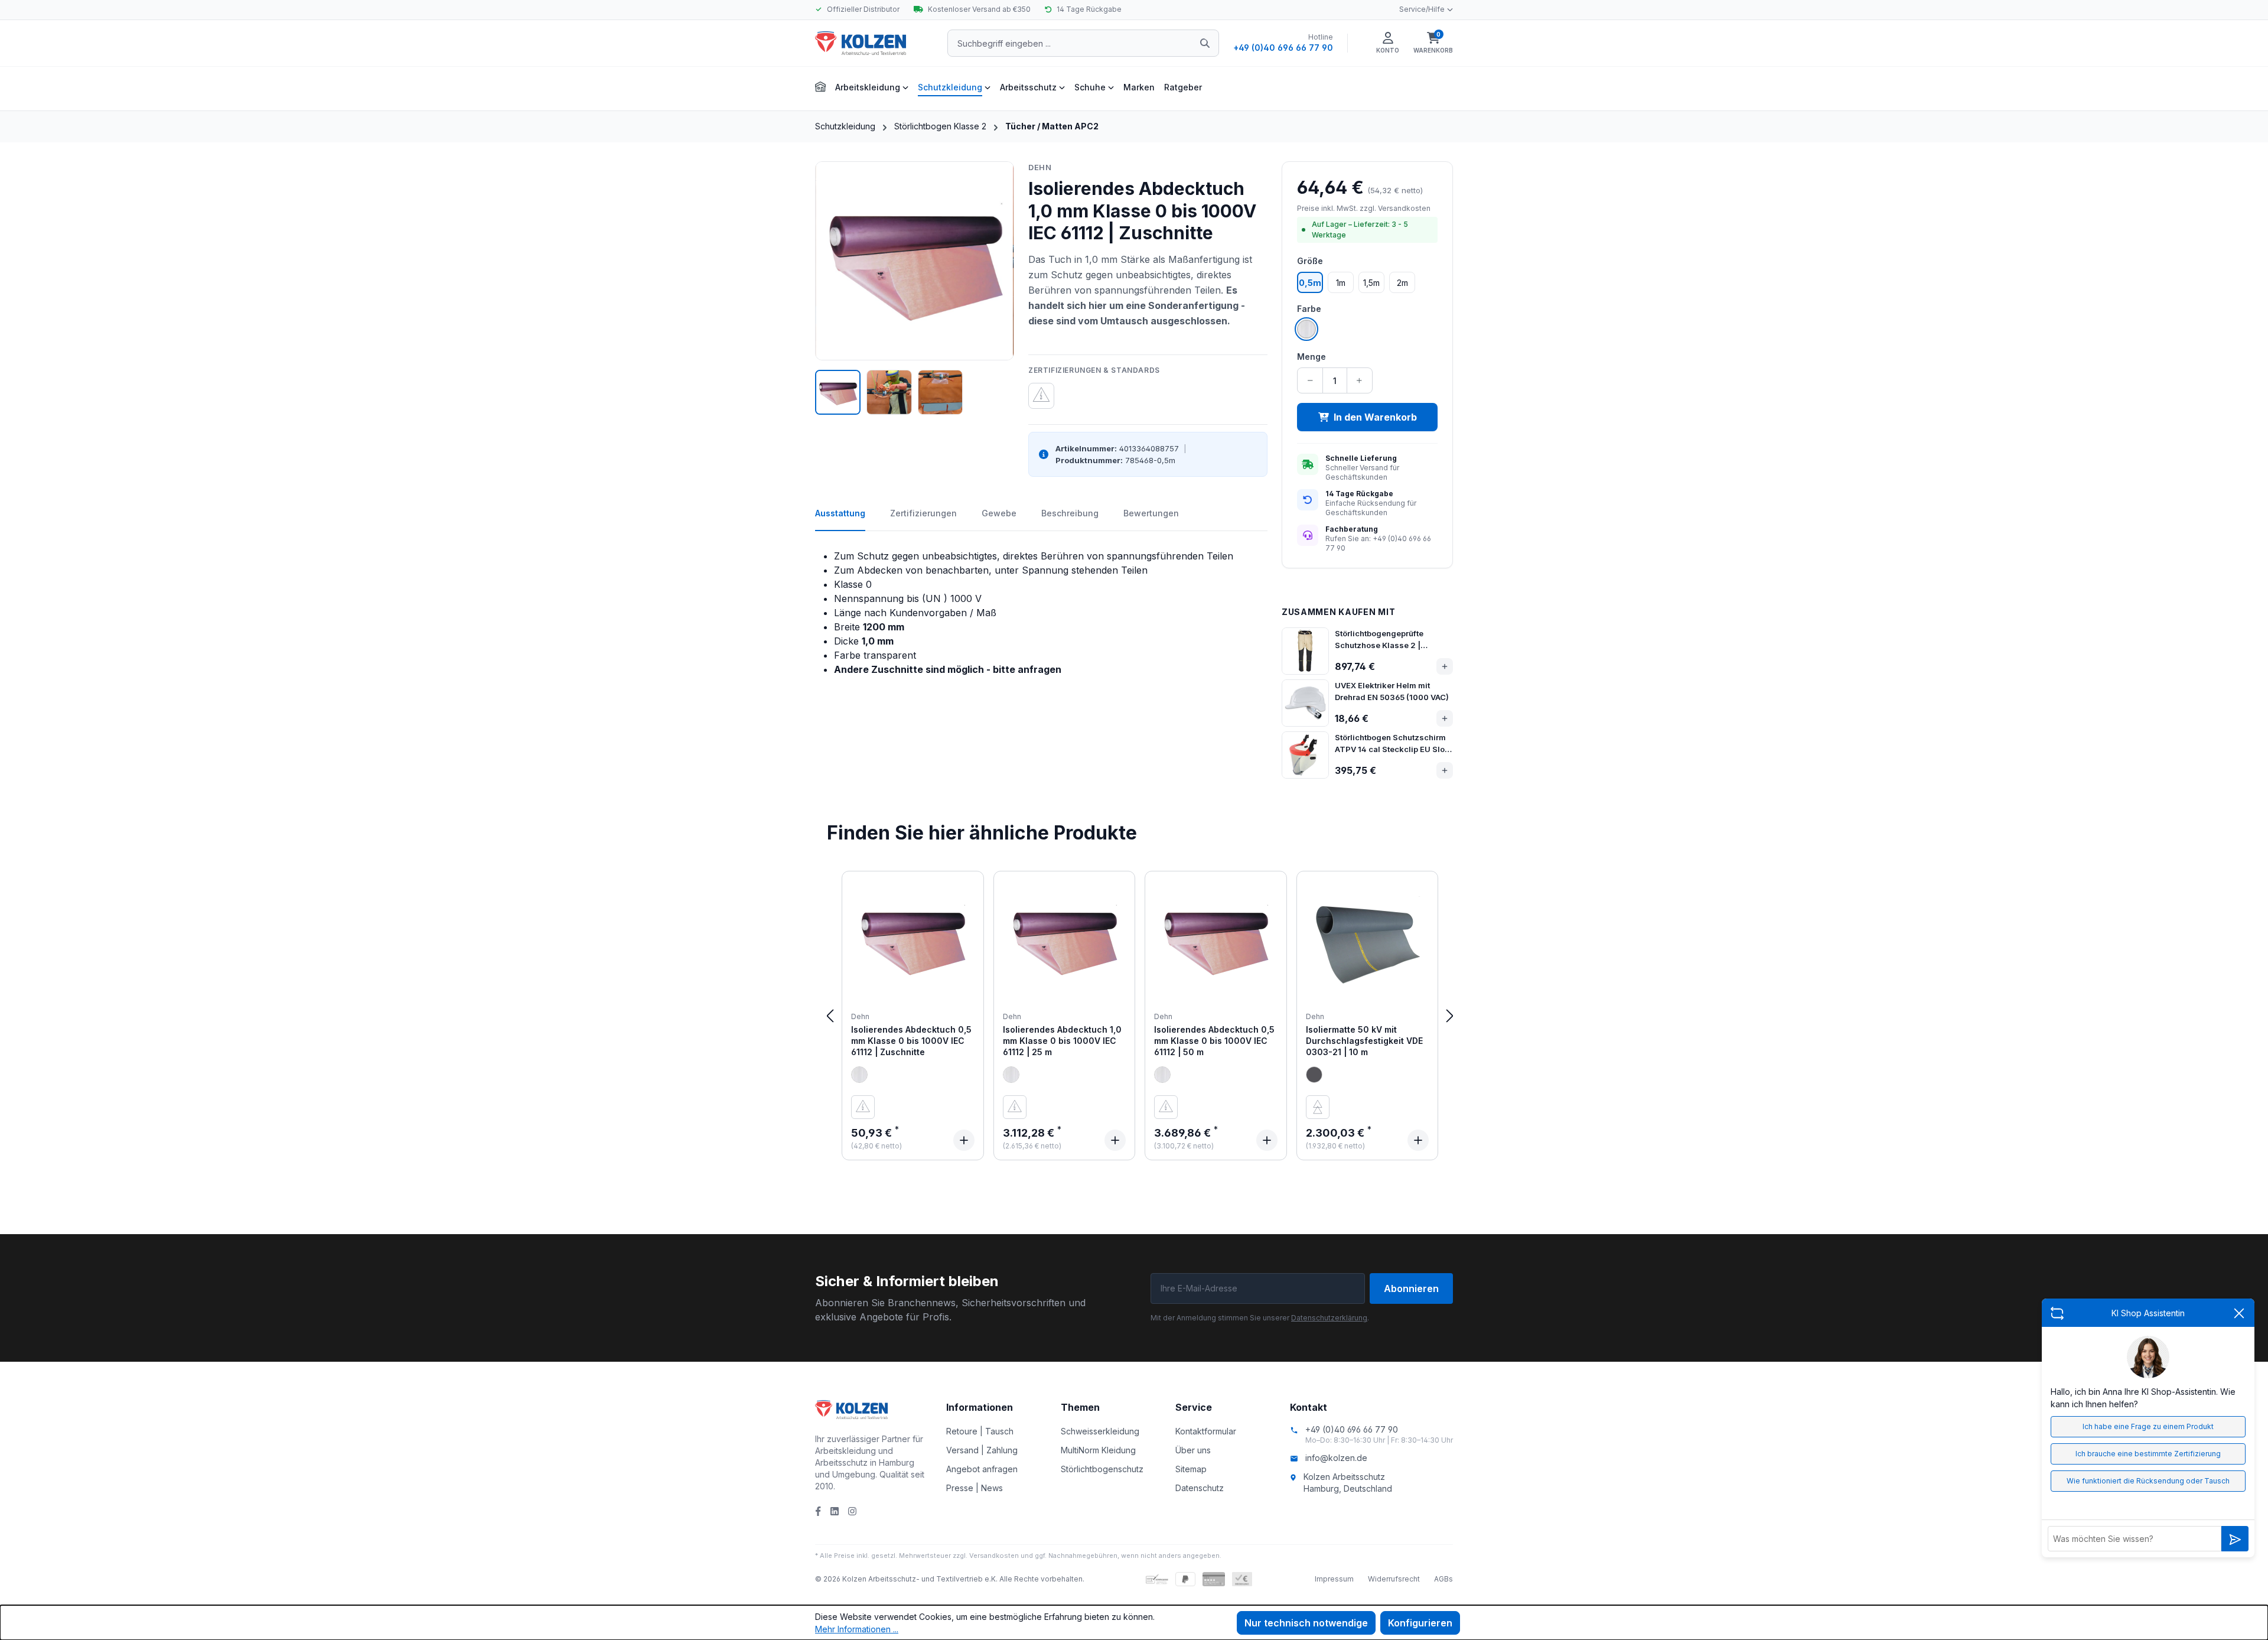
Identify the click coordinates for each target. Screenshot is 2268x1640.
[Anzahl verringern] (1310, 380)
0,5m (1310, 283)
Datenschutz (1200, 1488)
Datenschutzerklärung (1329, 1318)
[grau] (1314, 1075)
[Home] (820, 85)
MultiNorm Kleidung (1098, 1450)
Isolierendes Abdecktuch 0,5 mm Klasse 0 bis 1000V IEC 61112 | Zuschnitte (911, 1041)
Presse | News (975, 1488)
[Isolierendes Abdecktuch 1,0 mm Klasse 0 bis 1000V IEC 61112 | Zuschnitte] (915, 261)
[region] (915, 288)
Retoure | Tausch (980, 1431)
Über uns (1193, 1450)
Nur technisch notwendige (1306, 1623)
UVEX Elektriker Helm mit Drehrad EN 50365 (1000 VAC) (1392, 691)
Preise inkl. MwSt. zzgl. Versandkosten (1364, 208)
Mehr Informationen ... (857, 1629)
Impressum (1334, 1579)
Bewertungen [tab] (1151, 513)
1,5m (1371, 283)
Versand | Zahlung (982, 1450)
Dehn (1040, 167)
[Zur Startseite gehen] (874, 43)
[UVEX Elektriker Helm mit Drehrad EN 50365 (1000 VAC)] (1305, 703)
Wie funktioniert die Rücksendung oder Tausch (2148, 1481)
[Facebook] (818, 1511)
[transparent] (859, 1075)
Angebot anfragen (982, 1469)
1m (1341, 283)
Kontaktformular (1206, 1431)
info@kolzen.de (1336, 1458)
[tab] (840, 519)
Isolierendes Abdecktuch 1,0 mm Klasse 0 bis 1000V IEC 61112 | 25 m (1062, 1041)
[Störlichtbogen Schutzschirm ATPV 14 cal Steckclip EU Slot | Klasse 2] (1305, 755)
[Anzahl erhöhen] (1359, 380)
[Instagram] (852, 1511)
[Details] (964, 1140)
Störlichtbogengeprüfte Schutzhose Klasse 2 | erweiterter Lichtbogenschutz (1391, 640)
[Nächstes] (1450, 1016)
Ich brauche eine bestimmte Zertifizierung (2148, 1454)
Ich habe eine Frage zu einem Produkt (2148, 1426)
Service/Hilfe (1422, 9)
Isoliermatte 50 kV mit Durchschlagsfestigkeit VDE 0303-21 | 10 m (1364, 1041)
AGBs (1443, 1579)
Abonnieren (1411, 1288)
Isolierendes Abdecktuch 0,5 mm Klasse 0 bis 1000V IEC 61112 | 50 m (1214, 1041)
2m (1402, 283)
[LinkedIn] (835, 1511)
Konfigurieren (1420, 1623)
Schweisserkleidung (1100, 1431)
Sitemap (1191, 1469)
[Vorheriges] (830, 1016)
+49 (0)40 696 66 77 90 (1283, 48)
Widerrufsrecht (1394, 1579)
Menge (1311, 357)
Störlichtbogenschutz (1102, 1469)
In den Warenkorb (1375, 417)
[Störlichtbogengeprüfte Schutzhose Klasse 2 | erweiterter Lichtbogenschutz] (1305, 651)
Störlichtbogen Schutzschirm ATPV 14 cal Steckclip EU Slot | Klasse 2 (1393, 744)
